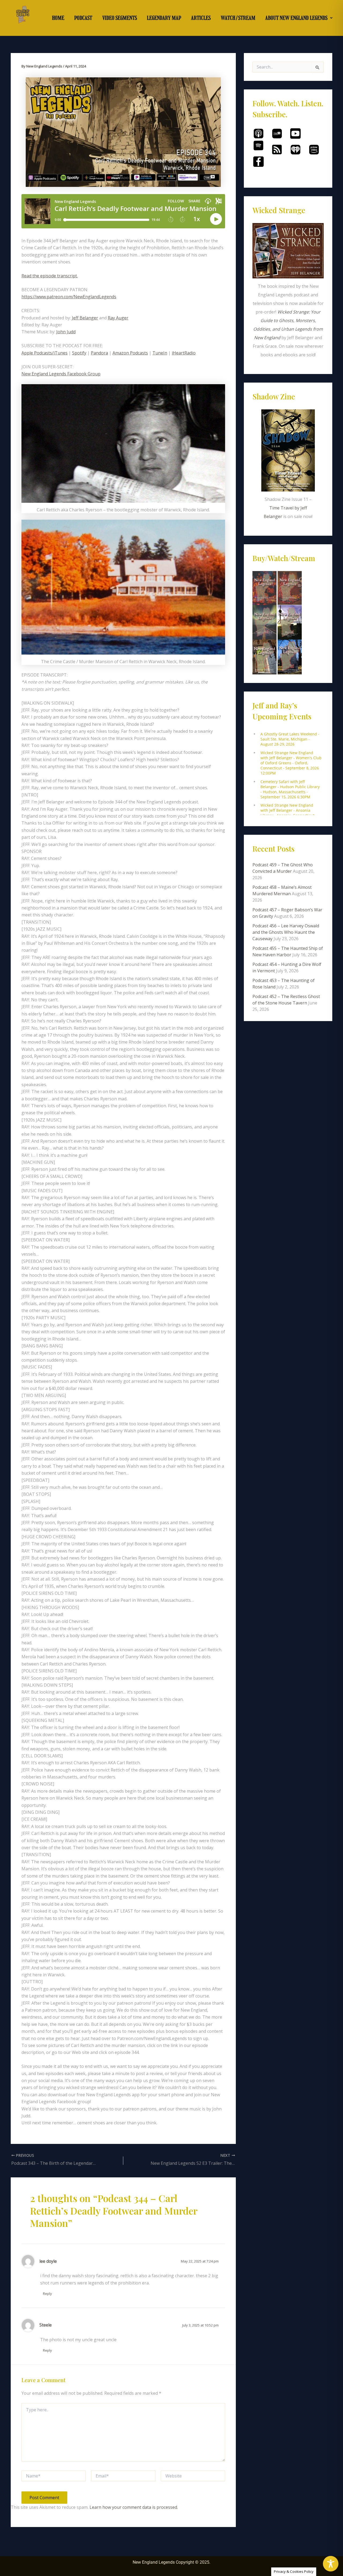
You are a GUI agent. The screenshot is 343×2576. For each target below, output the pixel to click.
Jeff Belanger (85, 318)
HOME (58, 18)
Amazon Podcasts (130, 353)
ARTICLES (201, 18)
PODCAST (83, 18)
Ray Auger (118, 318)
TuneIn (160, 353)
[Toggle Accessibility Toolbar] (331, 2564)
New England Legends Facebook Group (61, 374)
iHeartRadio (184, 353)
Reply (47, 2294)
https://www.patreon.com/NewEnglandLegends (69, 297)
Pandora (99, 353)
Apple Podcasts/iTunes (44, 353)
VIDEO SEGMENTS (120, 18)
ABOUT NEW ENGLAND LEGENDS (296, 18)
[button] (299, 18)
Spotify (79, 353)
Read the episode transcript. (50, 276)
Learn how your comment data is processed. (134, 2507)
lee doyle (48, 2261)
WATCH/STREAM (238, 18)
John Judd (66, 332)
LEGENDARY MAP (164, 18)
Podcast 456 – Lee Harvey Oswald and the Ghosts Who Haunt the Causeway (286, 932)
